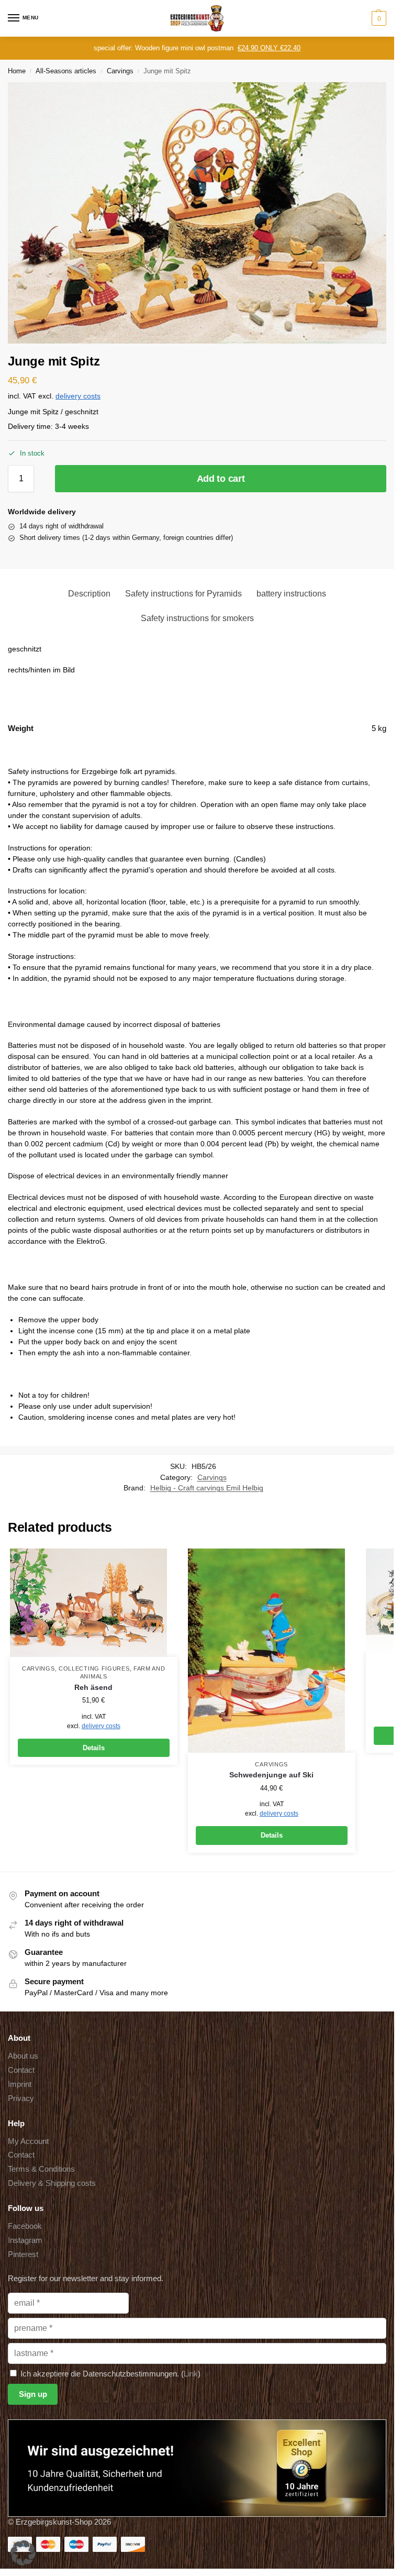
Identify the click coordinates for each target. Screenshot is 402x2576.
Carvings (120, 71)
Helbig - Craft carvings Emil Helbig (207, 1488)
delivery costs (78, 396)
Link (191, 2374)
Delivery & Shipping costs (52, 2183)
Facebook (25, 2226)
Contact (21, 2070)
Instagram (25, 2240)
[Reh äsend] (94, 1603)
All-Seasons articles (66, 71)
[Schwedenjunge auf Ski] (272, 1651)
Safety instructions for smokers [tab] (197, 618)
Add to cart (221, 479)
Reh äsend (93, 1688)
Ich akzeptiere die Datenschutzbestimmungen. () (109, 2374)
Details (94, 1748)
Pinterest (23, 2254)
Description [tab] (89, 594)
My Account (28, 2141)
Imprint (20, 2084)
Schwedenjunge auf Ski (271, 1775)
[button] (378, 18)
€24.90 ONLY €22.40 (269, 48)
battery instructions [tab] (291, 594)
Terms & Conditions (41, 2169)
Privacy (21, 2098)
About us (23, 2056)
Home (17, 71)
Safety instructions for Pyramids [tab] (183, 594)
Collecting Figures (94, 1668)
